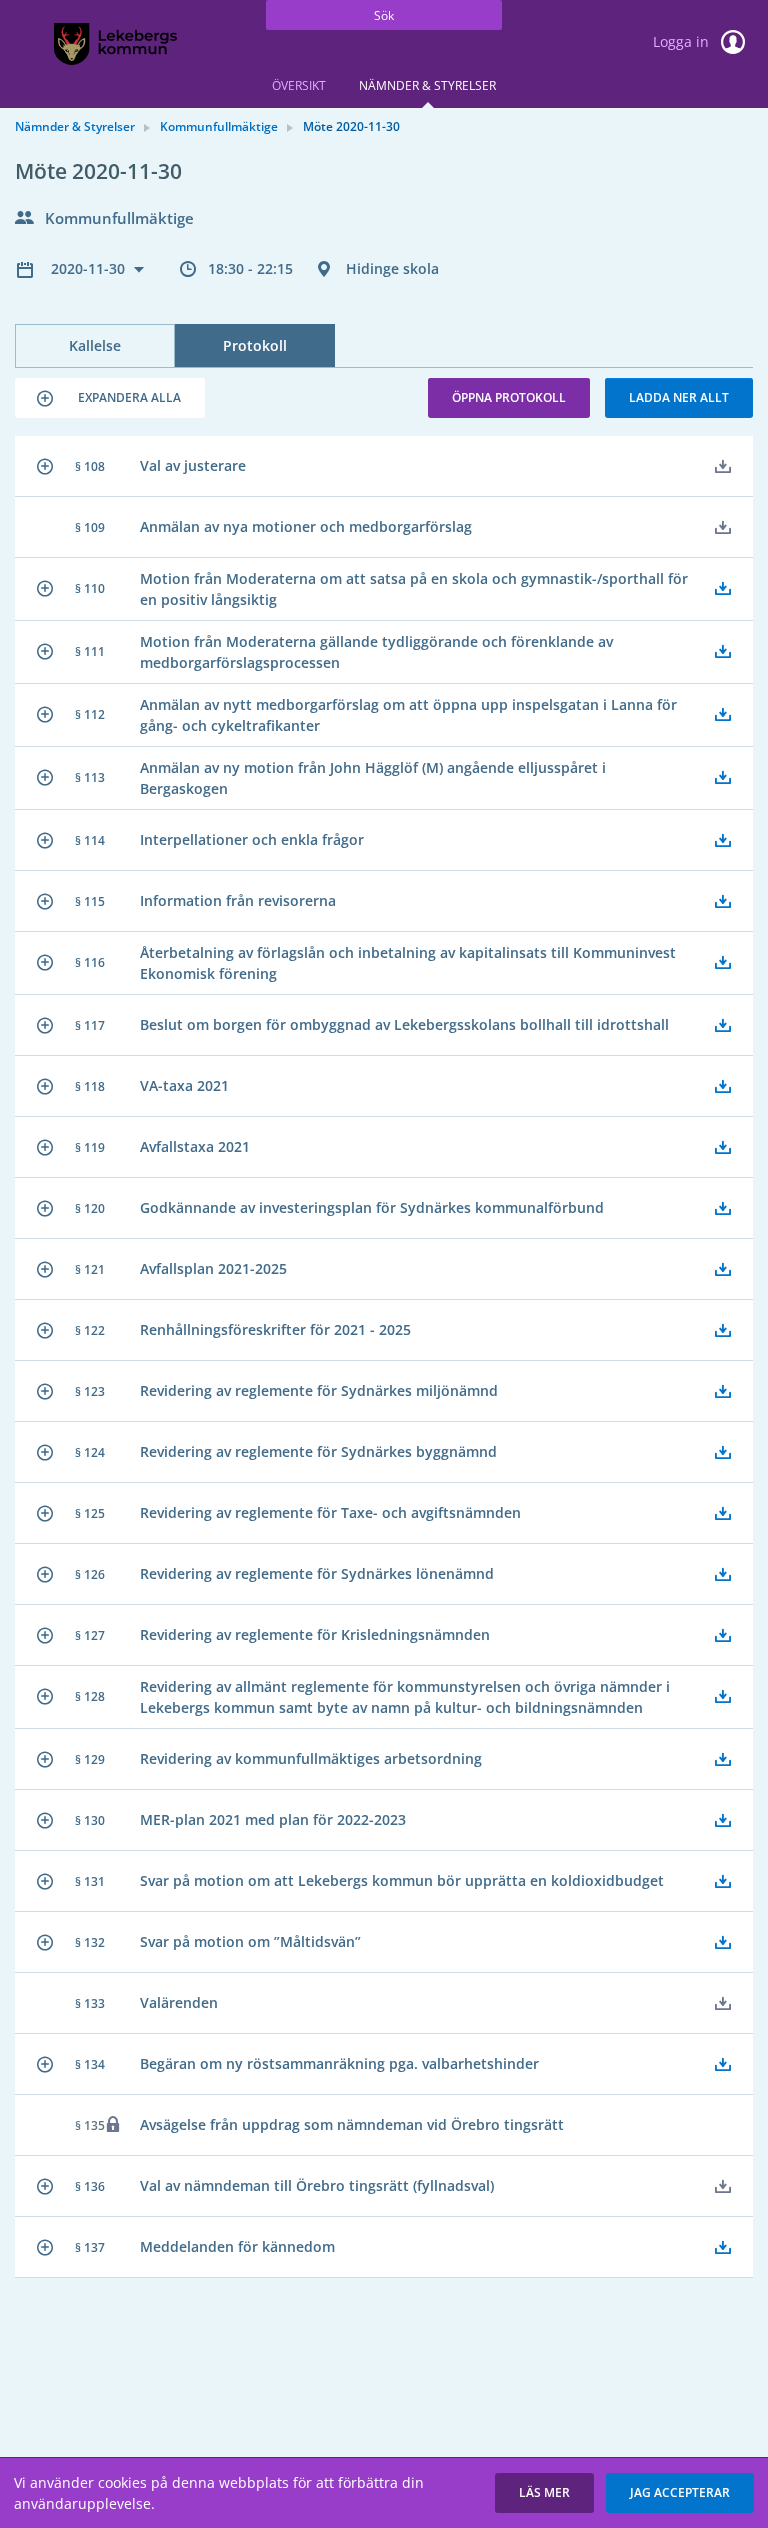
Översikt (299, 85)
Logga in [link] (683, 41)
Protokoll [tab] (255, 345)
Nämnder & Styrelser (427, 85)
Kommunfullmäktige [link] (219, 126)
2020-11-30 (90, 268)
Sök (384, 15)
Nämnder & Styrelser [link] (75, 126)
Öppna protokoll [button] (509, 397)
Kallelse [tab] (95, 345)
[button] (110, 398)
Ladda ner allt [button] (679, 397)
